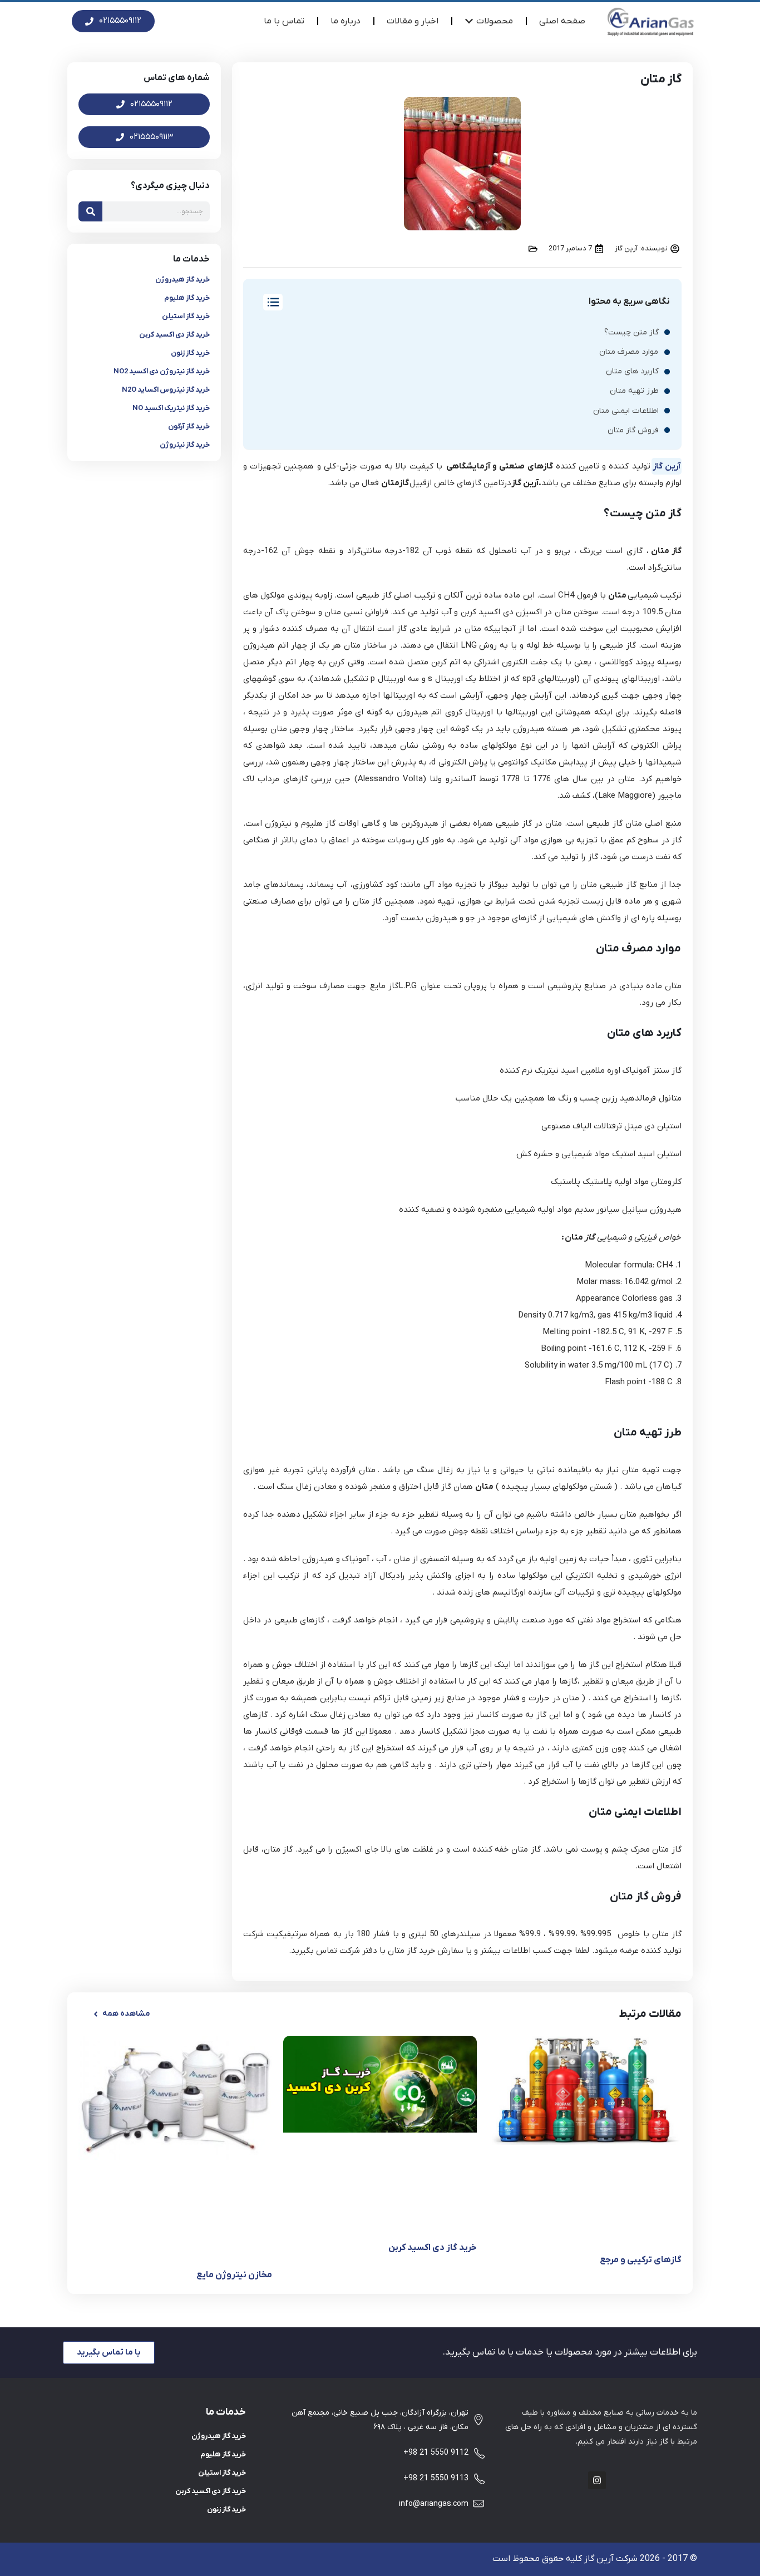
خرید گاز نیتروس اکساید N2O (166, 390)
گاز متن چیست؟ (631, 332)
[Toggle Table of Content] (267, 302)
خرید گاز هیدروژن (182, 280)
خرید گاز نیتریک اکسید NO (171, 408)
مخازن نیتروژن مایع (234, 2275)
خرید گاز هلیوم (187, 298)
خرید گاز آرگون (189, 426)
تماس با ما (284, 21)
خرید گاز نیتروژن (185, 445)
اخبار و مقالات (413, 21)
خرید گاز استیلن (186, 316)
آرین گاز (667, 466)
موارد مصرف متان (629, 352)
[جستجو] (90, 211)
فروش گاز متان (633, 430)
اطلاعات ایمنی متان (626, 411)
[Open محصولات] (469, 21)
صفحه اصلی (562, 21)
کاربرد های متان (632, 371)
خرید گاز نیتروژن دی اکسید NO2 (162, 371)
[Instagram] (597, 2480)
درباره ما (346, 21)
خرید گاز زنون (190, 353)
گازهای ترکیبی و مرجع (641, 2260)
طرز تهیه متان (634, 391)
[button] (121, 2014)
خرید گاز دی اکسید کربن (174, 335)
